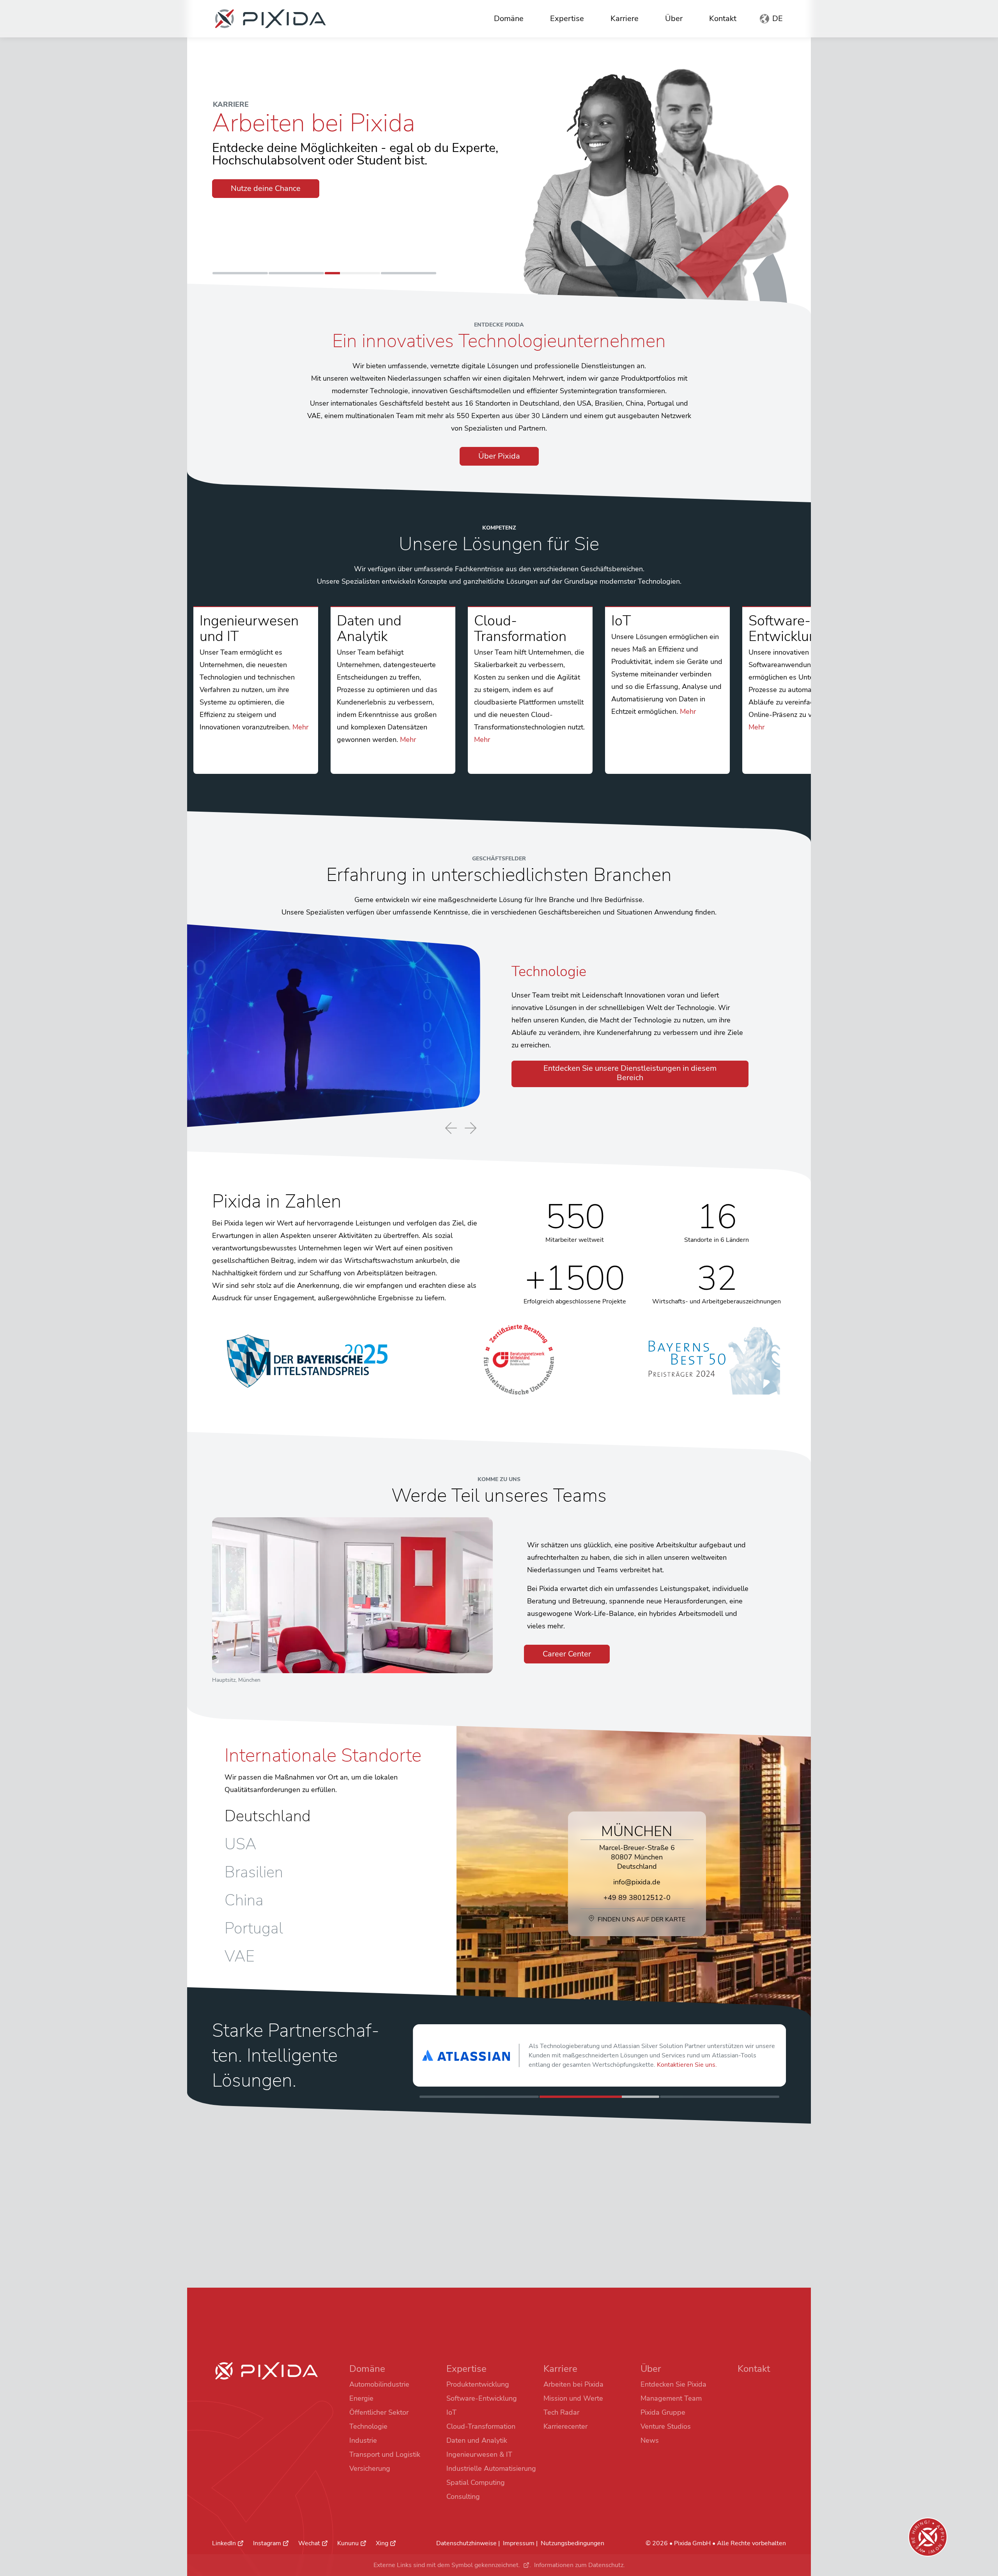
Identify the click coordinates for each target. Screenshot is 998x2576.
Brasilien (254, 1872)
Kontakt (723, 19)
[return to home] (271, 19)
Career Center (567, 1654)
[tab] (240, 273)
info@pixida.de (637, 1882)
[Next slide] (471, 1128)
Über (674, 19)
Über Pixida (499, 456)
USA (241, 1844)
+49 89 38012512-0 (637, 1898)
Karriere (625, 19)
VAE (240, 1956)
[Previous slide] (451, 1129)
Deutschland (268, 1816)
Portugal (254, 1928)
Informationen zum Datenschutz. (580, 2565)
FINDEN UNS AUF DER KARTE (641, 1919)
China (244, 1900)
